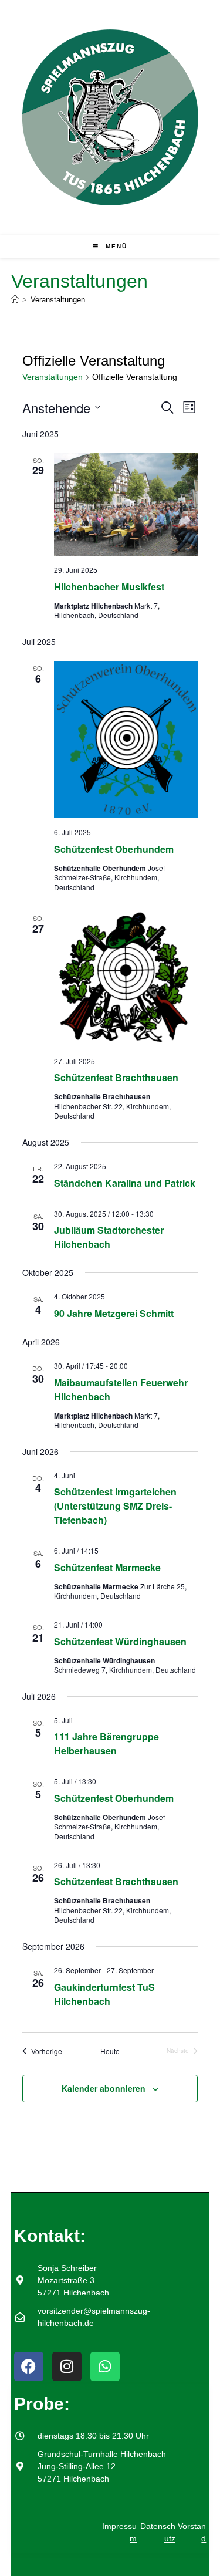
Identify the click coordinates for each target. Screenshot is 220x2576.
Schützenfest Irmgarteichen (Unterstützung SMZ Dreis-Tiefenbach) (115, 1506)
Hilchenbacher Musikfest (109, 587)
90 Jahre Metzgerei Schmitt (114, 1313)
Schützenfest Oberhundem (114, 849)
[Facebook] (29, 2366)
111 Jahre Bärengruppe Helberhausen (106, 1743)
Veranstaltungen (58, 300)
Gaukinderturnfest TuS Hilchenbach (104, 1994)
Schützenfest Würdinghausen (120, 1641)
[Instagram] (67, 2366)
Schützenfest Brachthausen (116, 1077)
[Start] (15, 300)
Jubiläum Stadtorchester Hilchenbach (109, 1237)
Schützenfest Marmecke (107, 1567)
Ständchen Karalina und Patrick (125, 1183)
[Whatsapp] (105, 2366)
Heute (110, 2051)
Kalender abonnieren (104, 2088)
